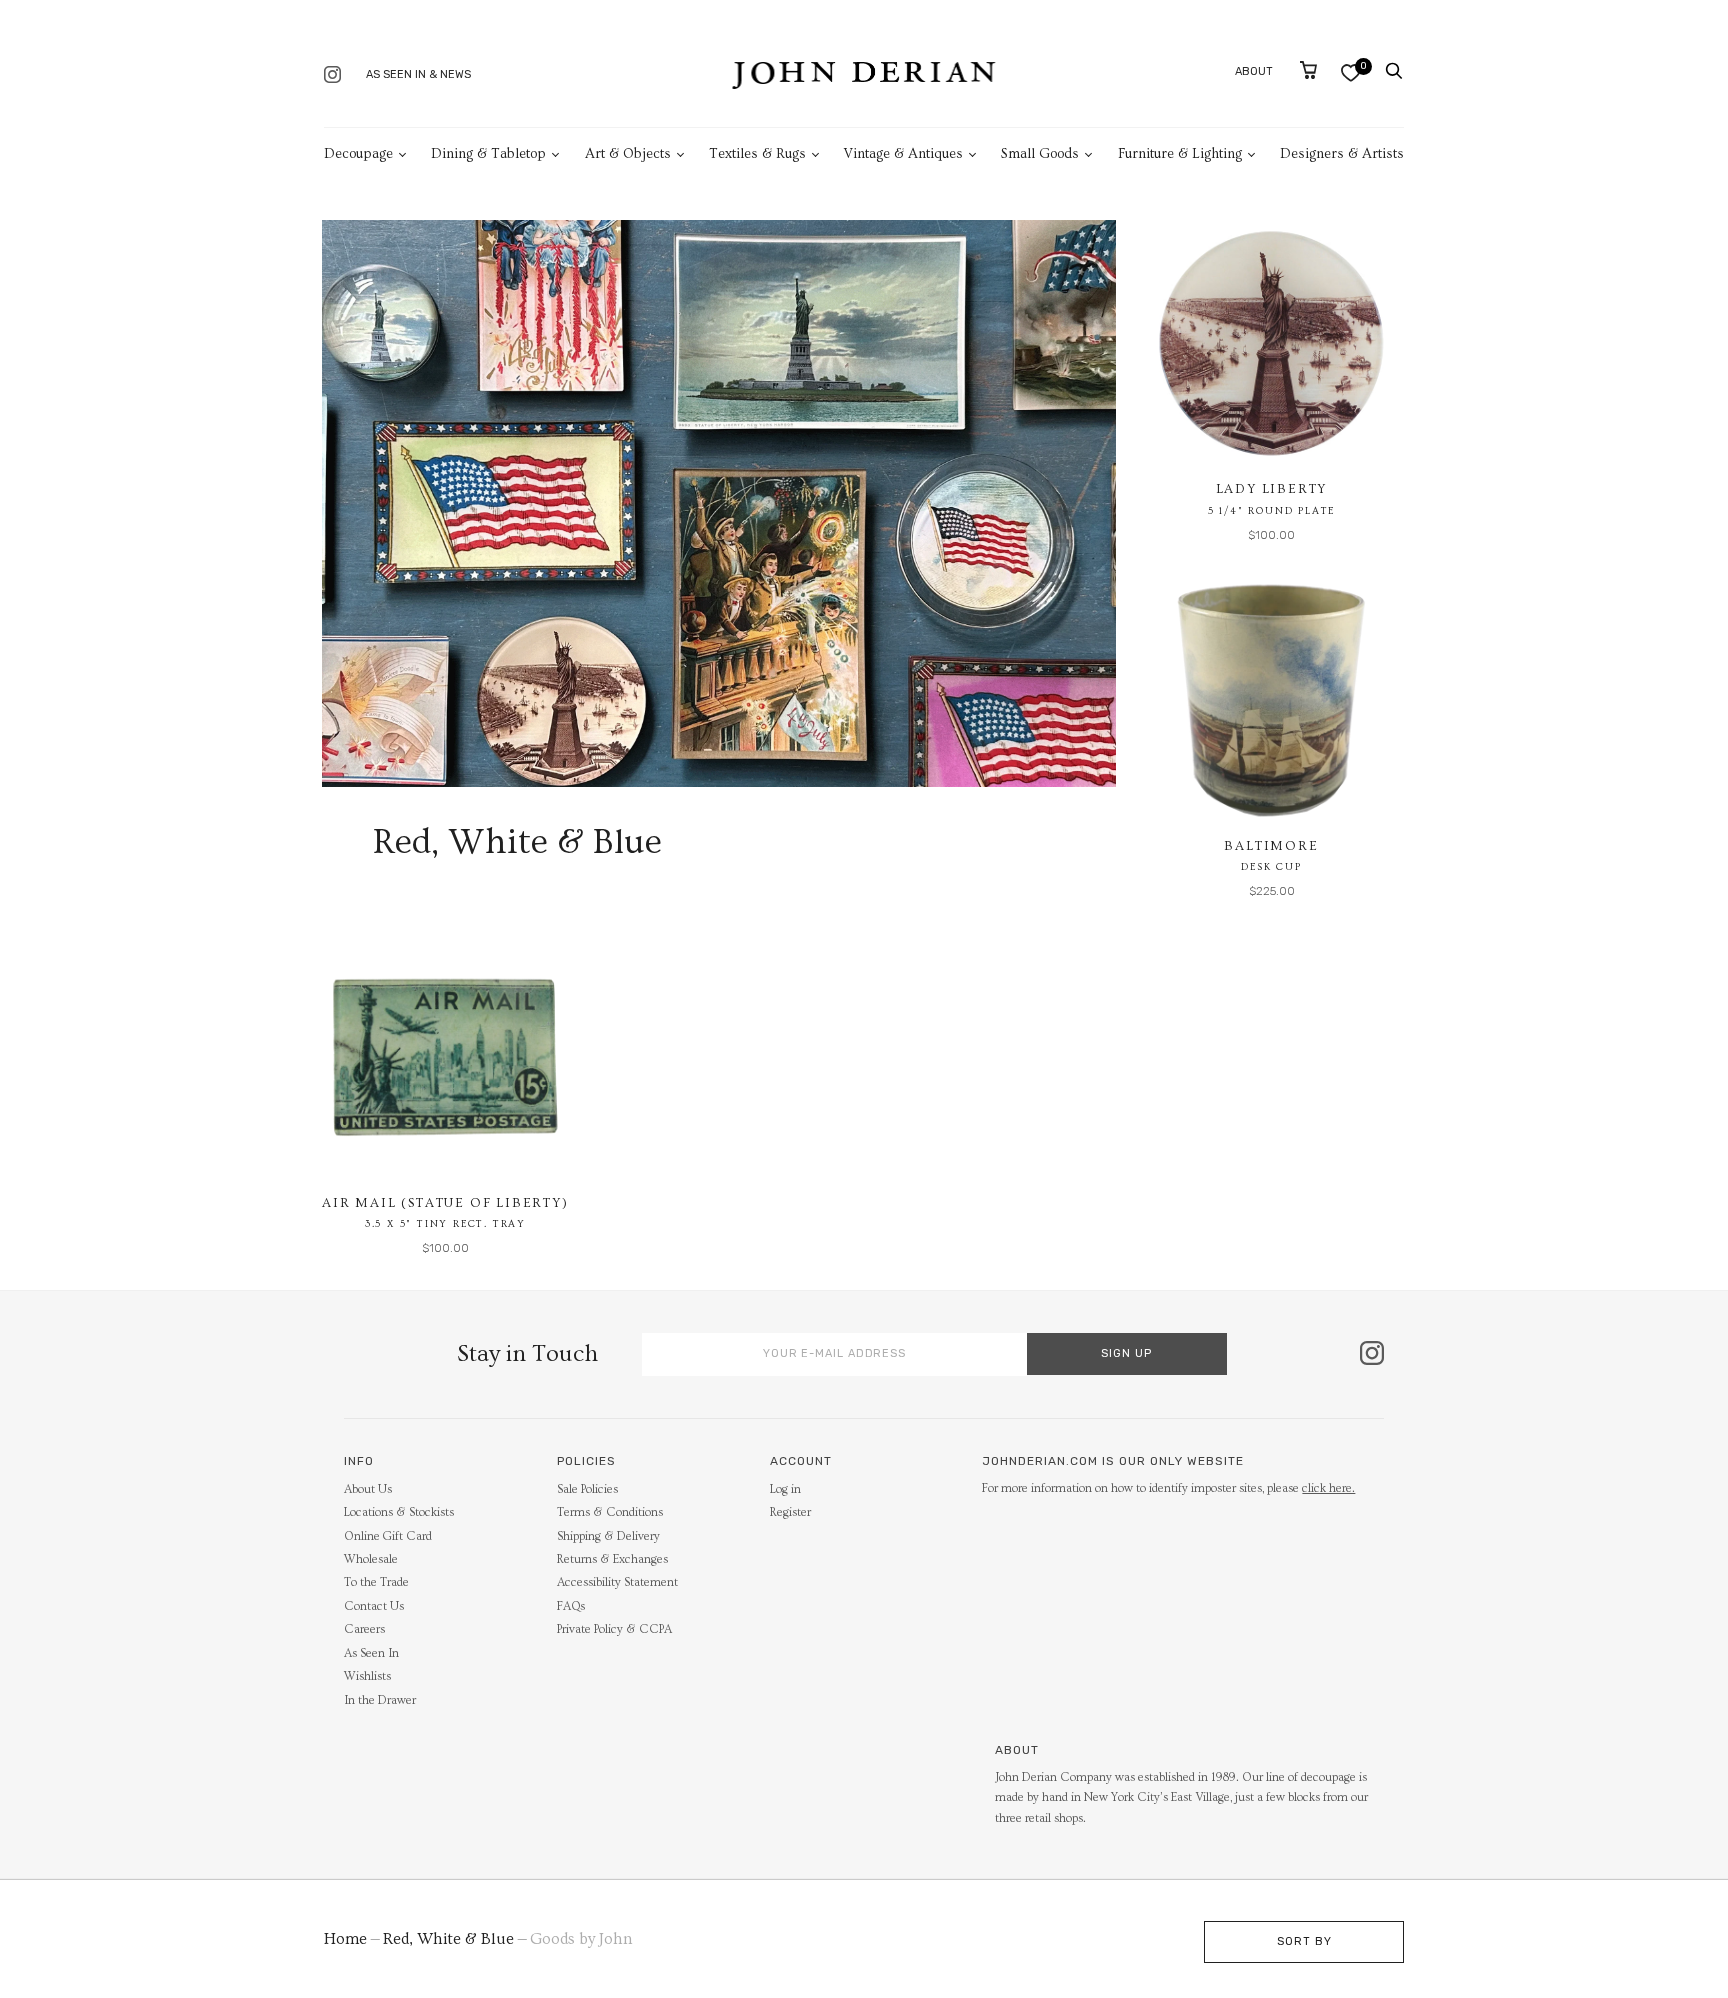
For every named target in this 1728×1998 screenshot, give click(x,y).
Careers (364, 1629)
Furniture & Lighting (1180, 154)
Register (790, 1512)
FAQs (571, 1606)
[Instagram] (332, 76)
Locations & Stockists (399, 1512)
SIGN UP (1126, 1353)
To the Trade (376, 1582)
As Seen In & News (418, 74)
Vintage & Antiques (903, 154)
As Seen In (371, 1653)
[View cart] (1308, 70)
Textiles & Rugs (757, 154)
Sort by (1304, 1941)
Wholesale (371, 1559)
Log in (785, 1489)
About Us (368, 1489)
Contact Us (374, 1606)
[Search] (1394, 71)
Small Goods (1040, 154)
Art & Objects (628, 154)
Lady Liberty (1272, 489)
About (1254, 71)
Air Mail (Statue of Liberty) (445, 1203)
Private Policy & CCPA (614, 1629)
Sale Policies (587, 1489)
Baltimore (1271, 846)
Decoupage (358, 154)
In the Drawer (380, 1700)
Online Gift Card (388, 1536)
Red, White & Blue (448, 1939)
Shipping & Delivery (608, 1536)
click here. (1328, 1488)
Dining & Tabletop (488, 154)
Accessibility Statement (617, 1582)
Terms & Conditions (610, 1512)
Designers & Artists (1342, 154)
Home (345, 1939)
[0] (1350, 72)
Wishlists (367, 1676)
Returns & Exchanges (612, 1559)
